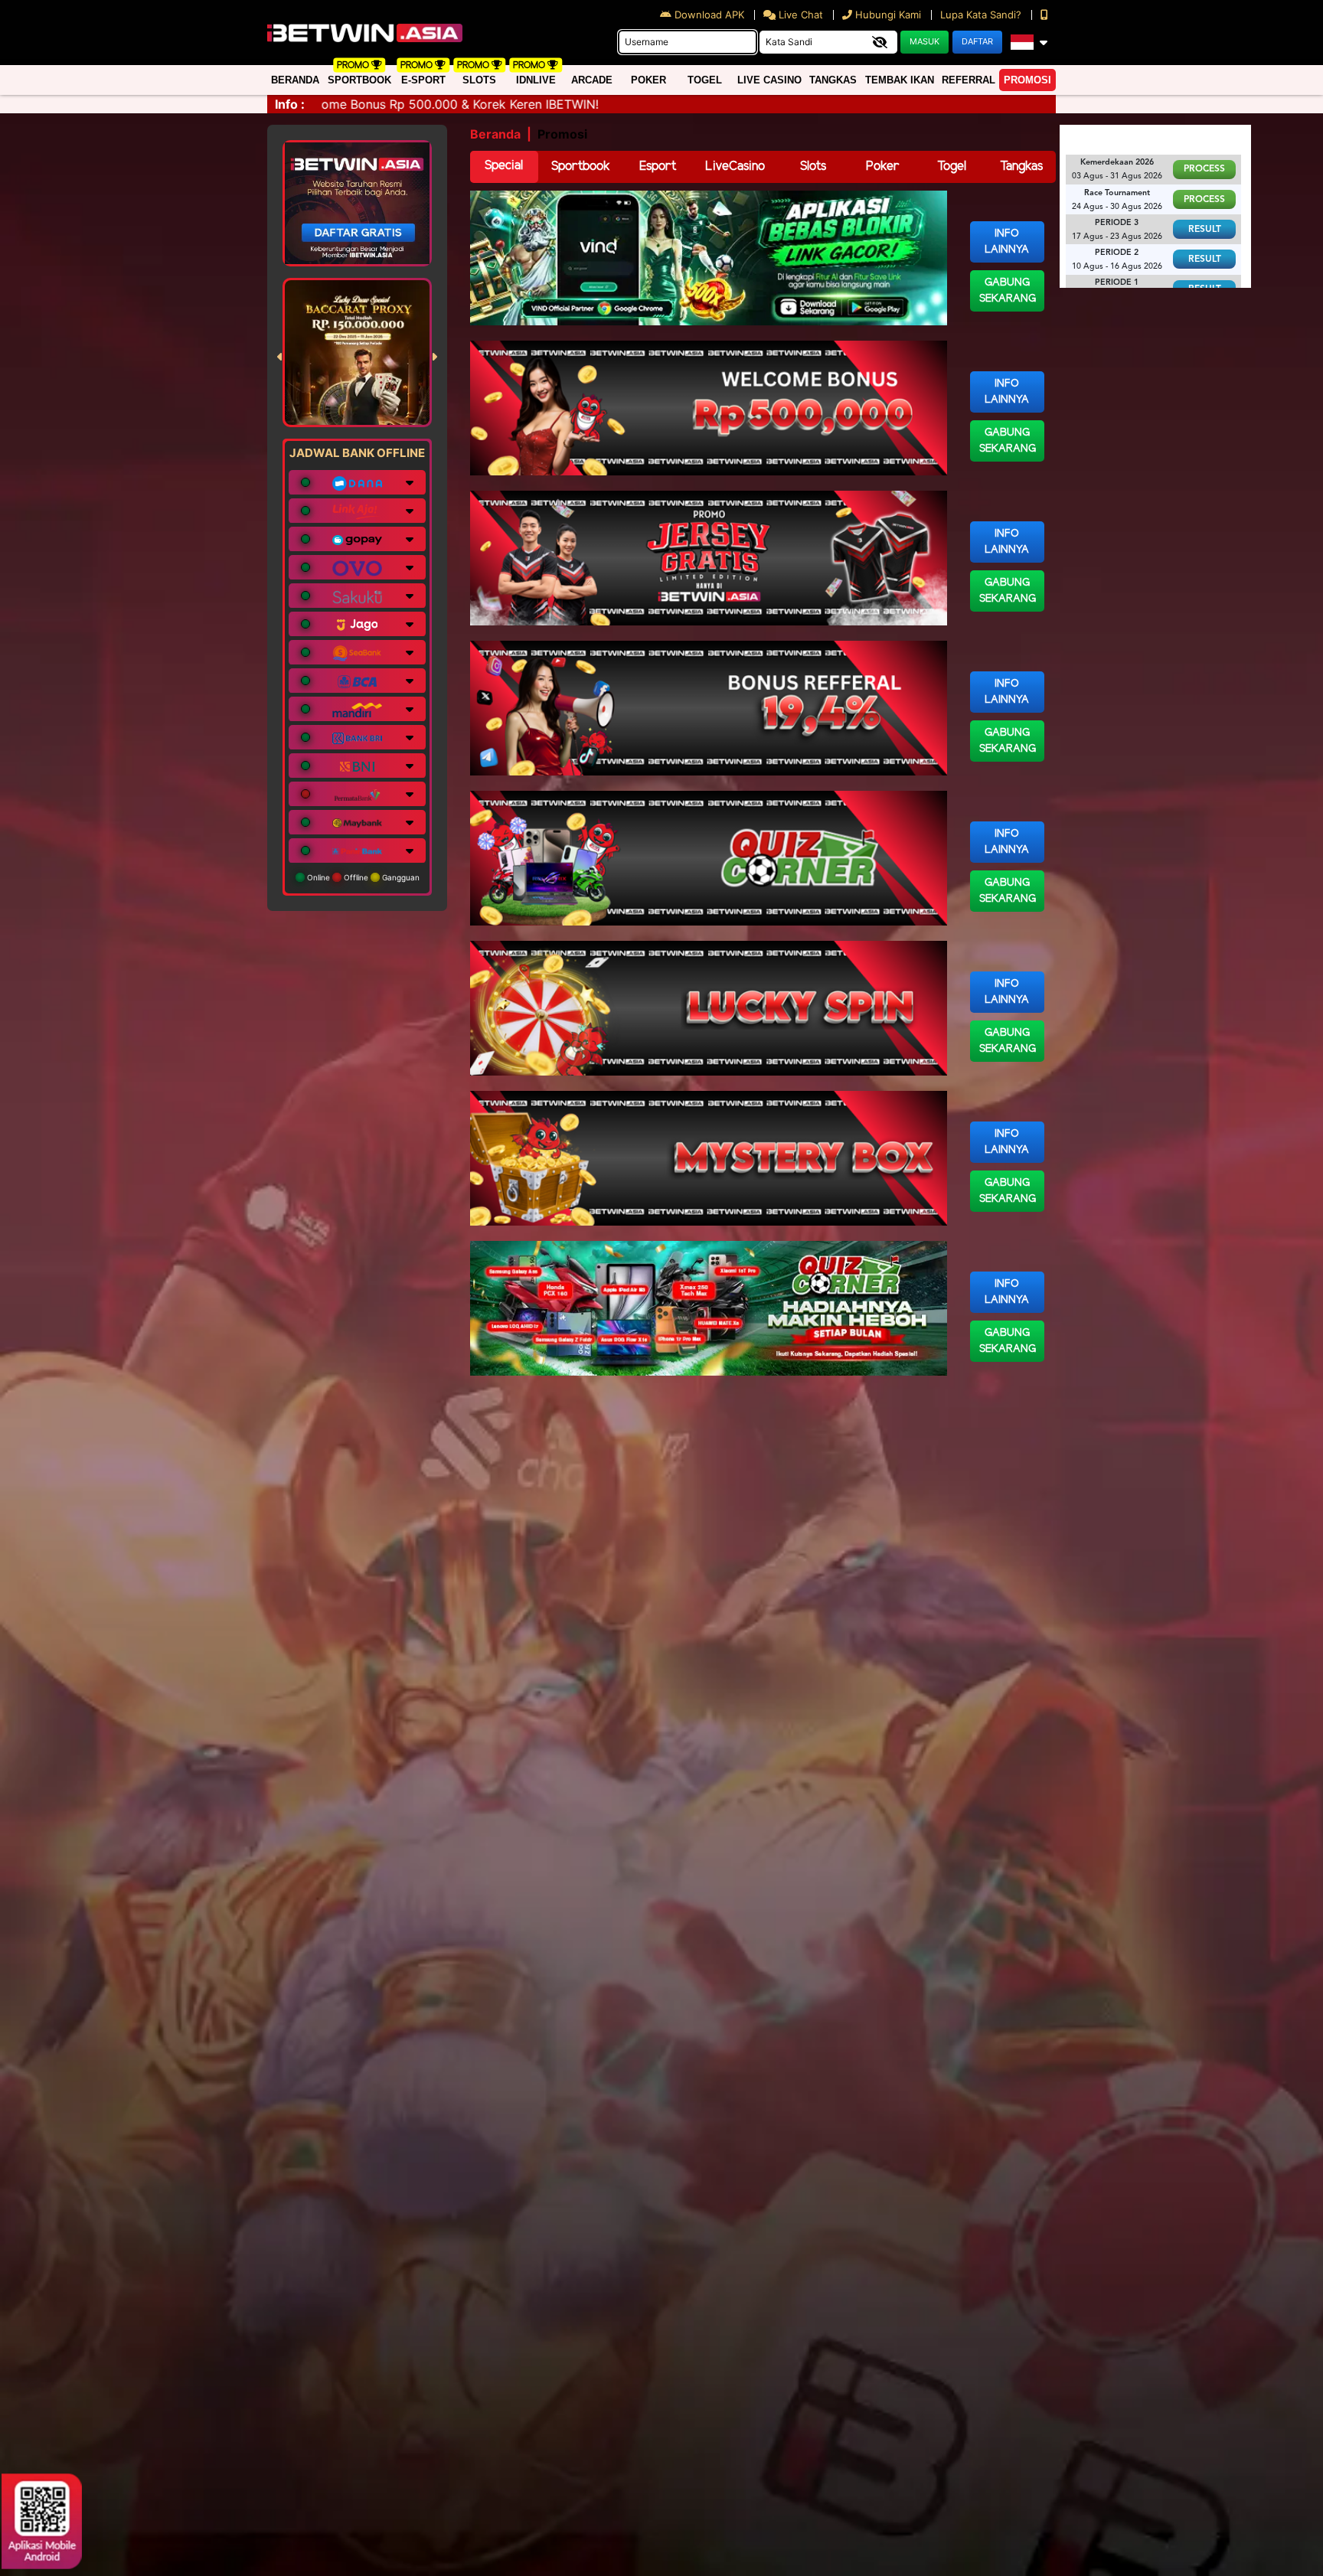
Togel (952, 167)
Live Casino (769, 80)
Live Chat (799, 15)
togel (705, 80)
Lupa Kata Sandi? (982, 15)
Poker (648, 80)
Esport (658, 167)
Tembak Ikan (900, 80)
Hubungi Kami (888, 15)
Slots (479, 80)
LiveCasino (735, 167)
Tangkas (833, 80)
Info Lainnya (1007, 242)
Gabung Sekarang (1008, 291)
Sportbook (359, 80)
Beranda (295, 80)
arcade (592, 80)
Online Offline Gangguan (362, 877)
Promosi (1027, 80)
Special (504, 166)
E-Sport (423, 80)
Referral (969, 80)
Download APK (709, 15)
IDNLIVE (536, 80)
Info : (290, 104)
